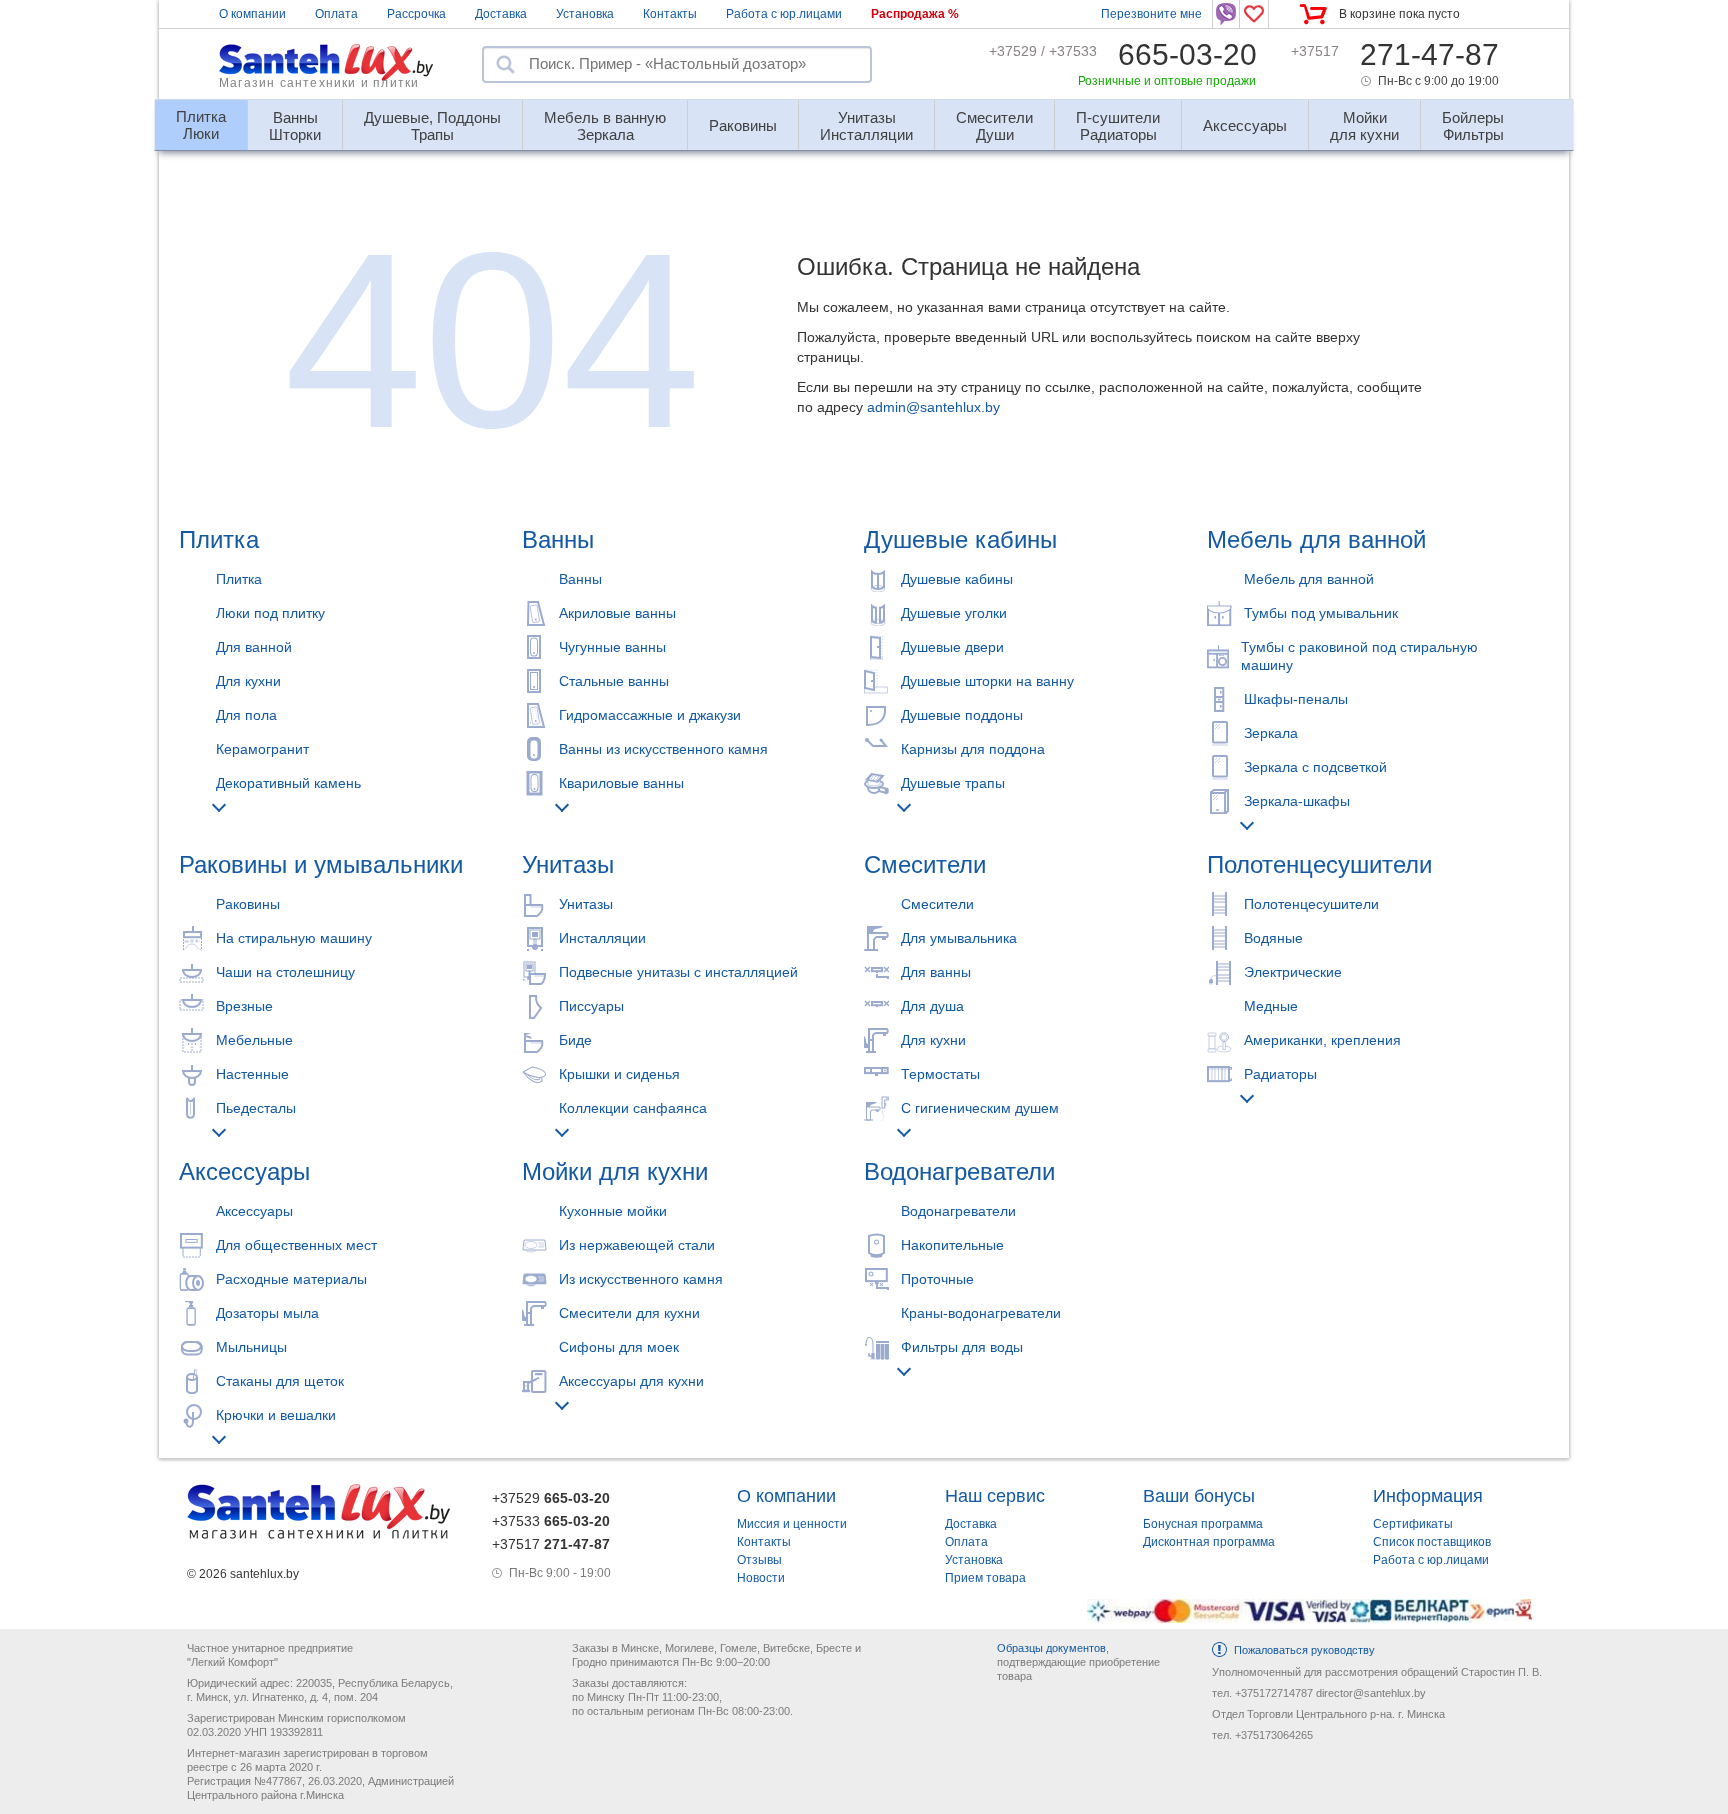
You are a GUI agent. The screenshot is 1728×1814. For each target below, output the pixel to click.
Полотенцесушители (1319, 864)
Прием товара (985, 1578)
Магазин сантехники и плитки (319, 83)
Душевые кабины (960, 539)
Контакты (670, 14)
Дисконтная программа (1209, 1542)
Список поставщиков (1432, 1542)
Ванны (558, 539)
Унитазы (568, 864)
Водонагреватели (959, 1171)
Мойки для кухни (615, 1171)
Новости (761, 1578)
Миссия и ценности (792, 1524)
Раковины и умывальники (321, 864)
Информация (1428, 1496)
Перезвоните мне (1151, 14)
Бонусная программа (1203, 1524)
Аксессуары (244, 1171)
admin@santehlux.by (933, 407)
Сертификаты (1413, 1524)
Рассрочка (416, 14)
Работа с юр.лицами (784, 14)
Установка (585, 14)
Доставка (501, 14)
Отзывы (759, 1560)
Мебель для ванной (1316, 539)
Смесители (925, 864)
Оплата (336, 14)
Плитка (219, 539)
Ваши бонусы (1199, 1496)
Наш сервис (995, 1496)
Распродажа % (915, 14)
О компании (252, 14)
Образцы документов (1051, 1648)
